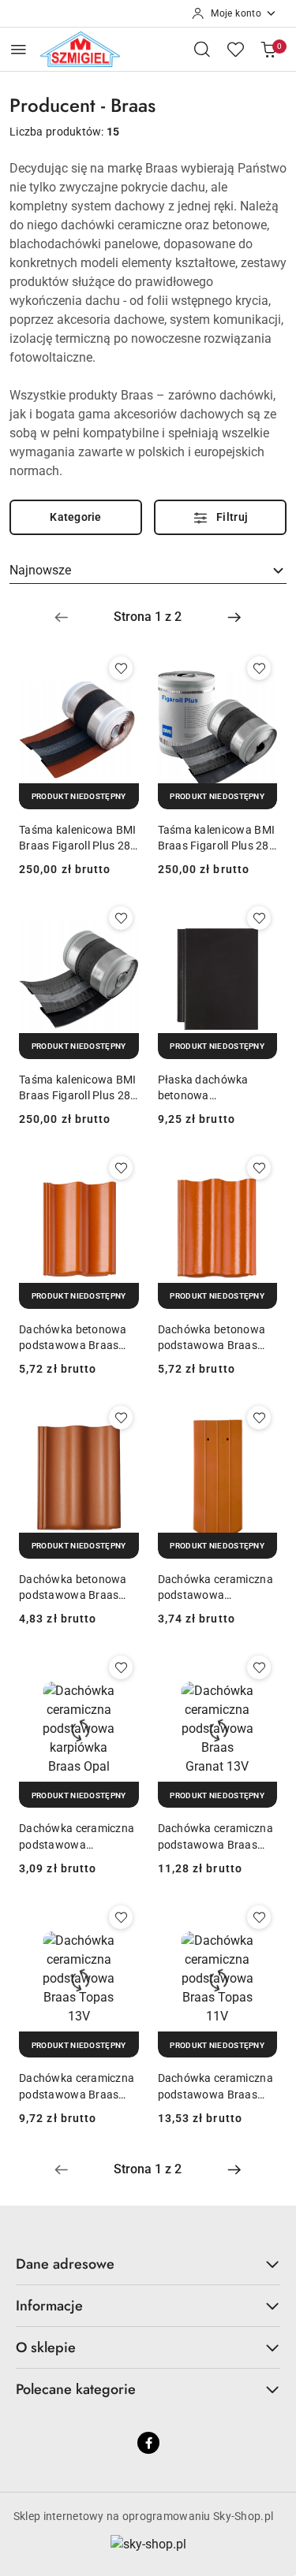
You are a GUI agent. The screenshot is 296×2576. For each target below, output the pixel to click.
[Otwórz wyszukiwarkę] (202, 49)
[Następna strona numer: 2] (234, 617)
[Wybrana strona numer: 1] (148, 617)
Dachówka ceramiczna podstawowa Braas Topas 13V (77, 2087)
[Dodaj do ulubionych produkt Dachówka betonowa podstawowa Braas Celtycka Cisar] (259, 1168)
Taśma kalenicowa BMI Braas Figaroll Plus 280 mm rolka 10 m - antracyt (217, 838)
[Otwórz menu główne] (19, 49)
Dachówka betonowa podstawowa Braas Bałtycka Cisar (73, 1338)
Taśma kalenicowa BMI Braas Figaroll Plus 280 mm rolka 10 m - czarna (79, 1088)
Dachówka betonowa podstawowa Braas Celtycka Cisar (212, 1338)
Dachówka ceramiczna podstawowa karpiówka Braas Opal (77, 1837)
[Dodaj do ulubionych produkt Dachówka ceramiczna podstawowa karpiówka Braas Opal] (121, 1667)
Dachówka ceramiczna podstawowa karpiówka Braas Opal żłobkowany (215, 1588)
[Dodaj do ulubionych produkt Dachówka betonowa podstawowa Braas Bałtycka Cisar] (121, 1168)
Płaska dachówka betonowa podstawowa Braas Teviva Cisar (208, 1088)
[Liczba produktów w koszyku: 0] (268, 49)
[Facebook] (148, 2443)
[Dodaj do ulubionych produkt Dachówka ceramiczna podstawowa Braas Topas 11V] (259, 1917)
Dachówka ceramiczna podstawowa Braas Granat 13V (215, 1837)
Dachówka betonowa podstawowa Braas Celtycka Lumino (73, 1588)
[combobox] (148, 571)
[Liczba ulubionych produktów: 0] (235, 49)
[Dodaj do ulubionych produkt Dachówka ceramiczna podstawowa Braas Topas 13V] (121, 1917)
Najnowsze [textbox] (40, 570)
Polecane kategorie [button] (76, 2389)
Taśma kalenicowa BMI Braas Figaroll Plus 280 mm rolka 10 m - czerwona (78, 838)
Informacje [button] (49, 2306)
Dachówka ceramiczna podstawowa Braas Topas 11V (215, 2087)
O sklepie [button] (46, 2347)
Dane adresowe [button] (65, 2264)
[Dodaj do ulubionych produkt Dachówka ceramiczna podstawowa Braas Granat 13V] (259, 1667)
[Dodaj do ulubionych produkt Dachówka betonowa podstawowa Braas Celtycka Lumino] (121, 1418)
